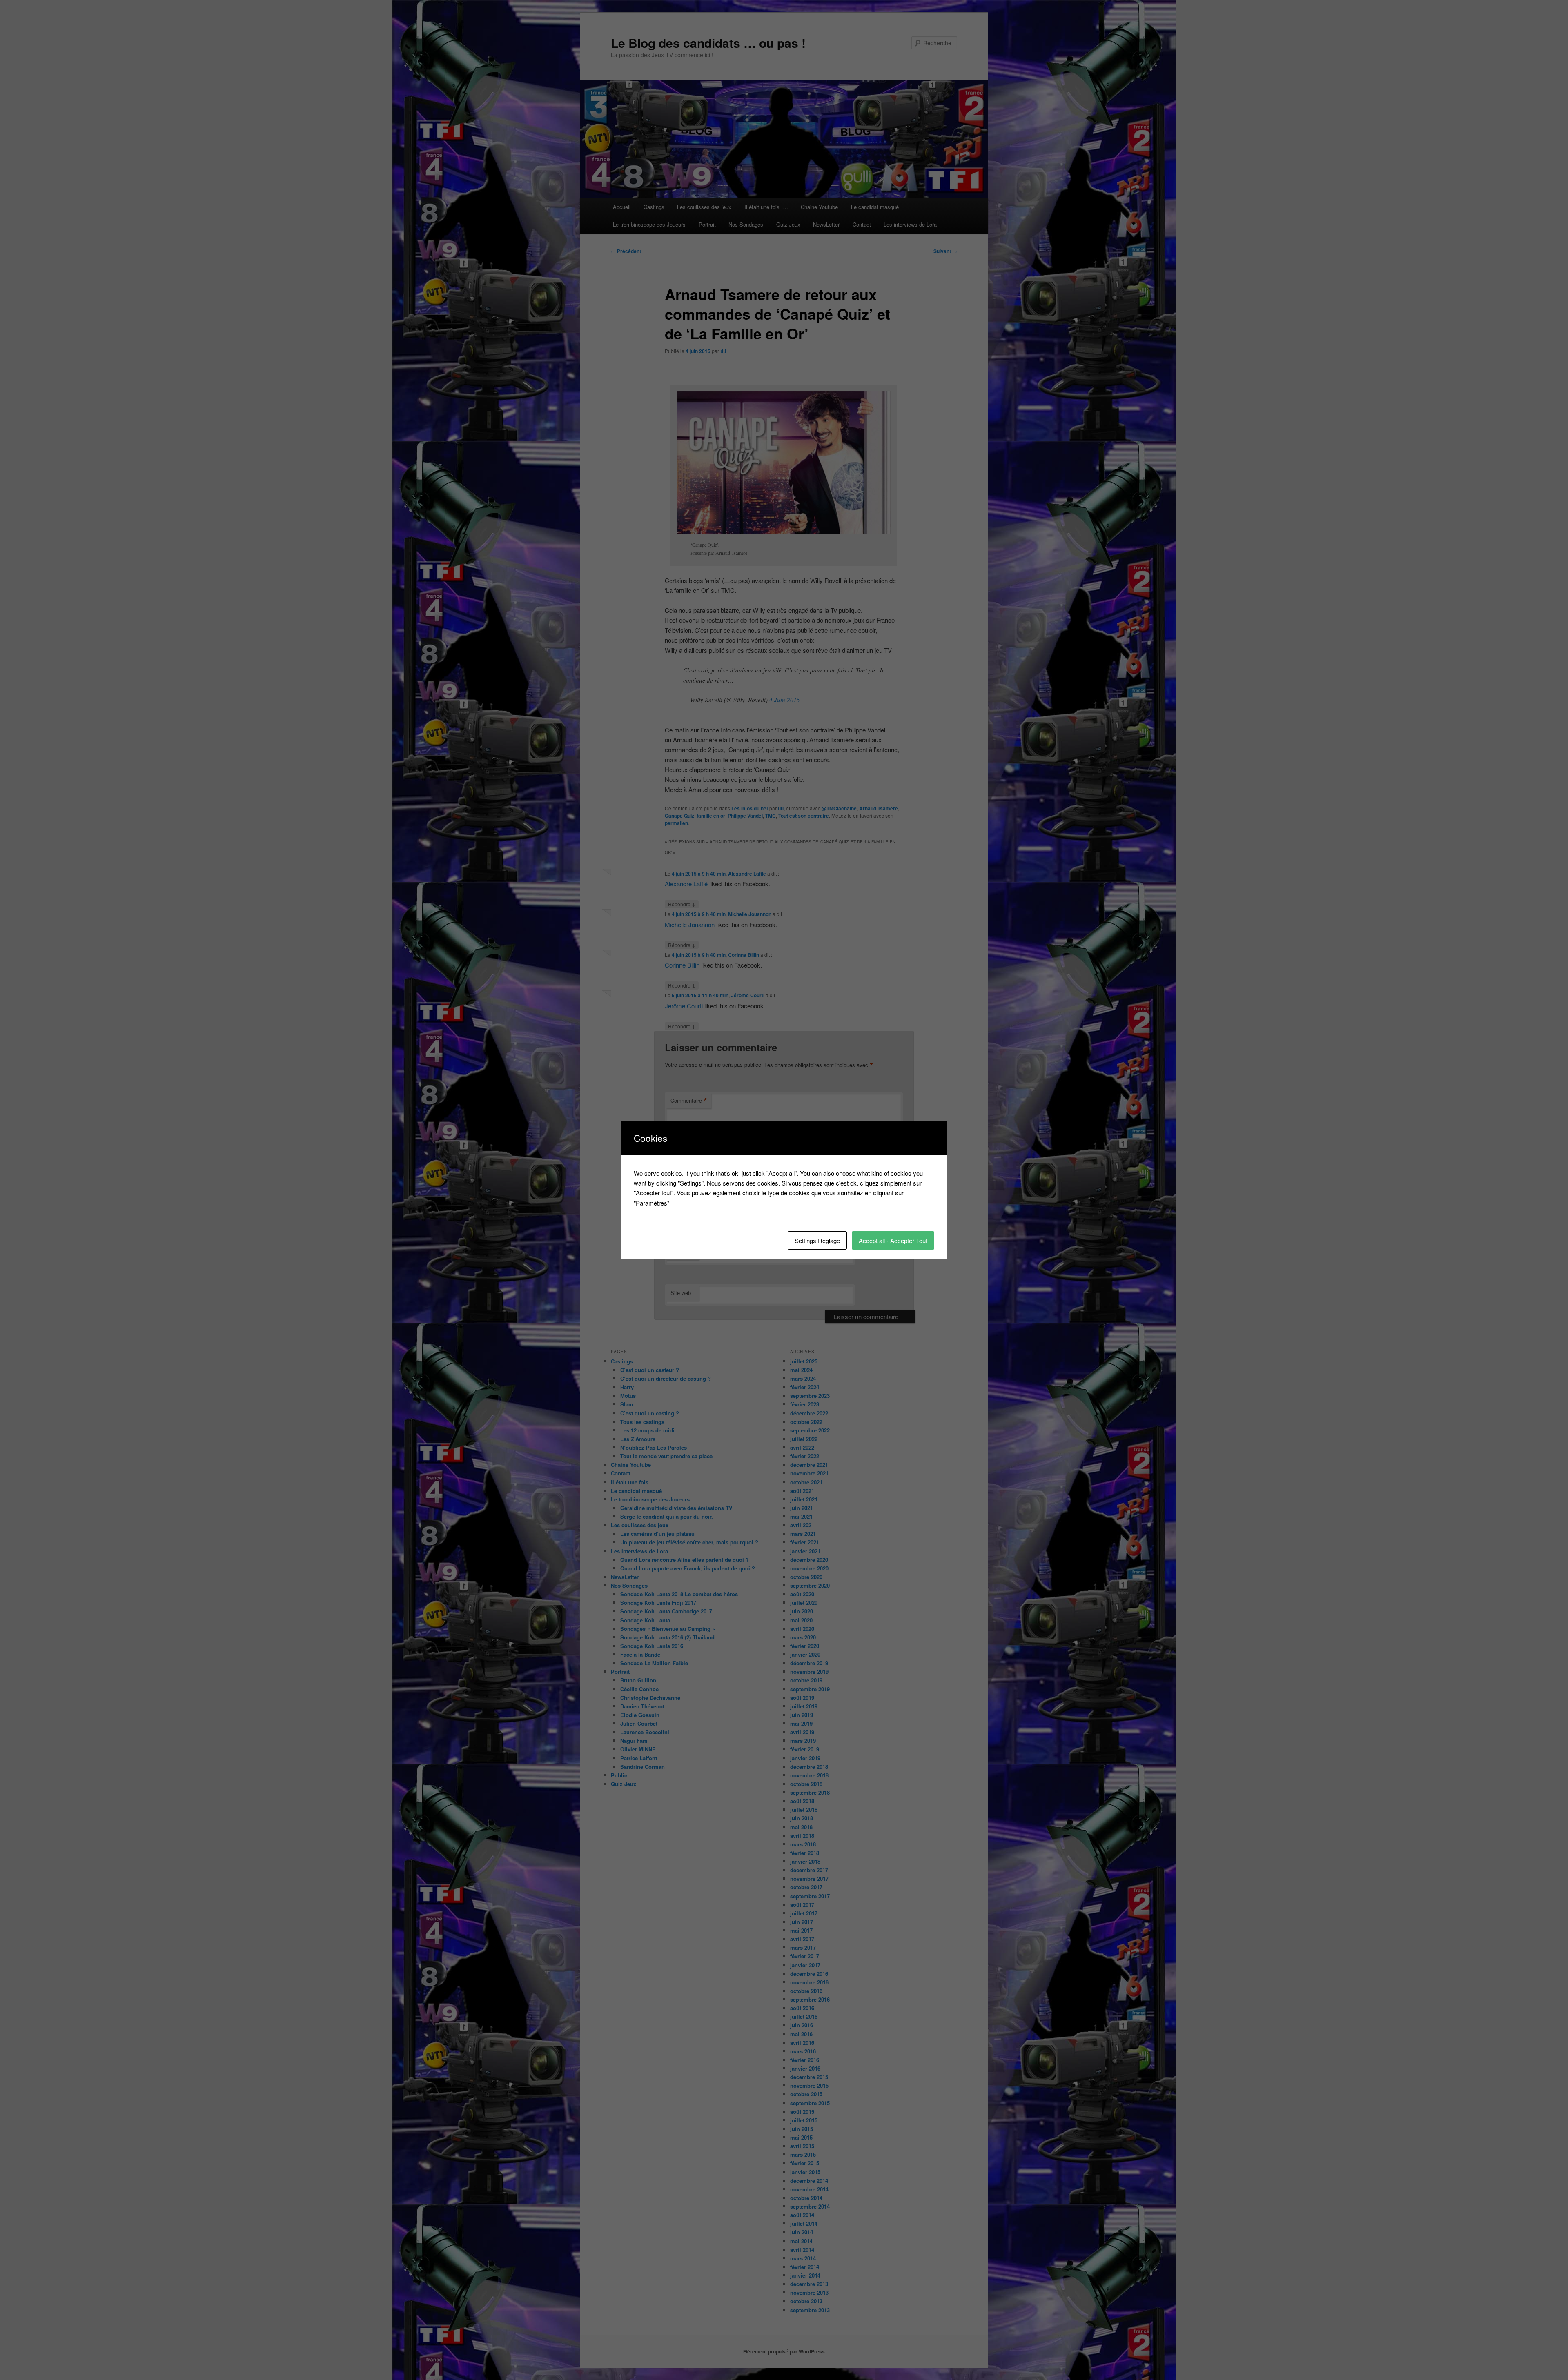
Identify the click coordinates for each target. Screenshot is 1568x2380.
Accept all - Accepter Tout (893, 1240)
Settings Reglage (817, 1240)
